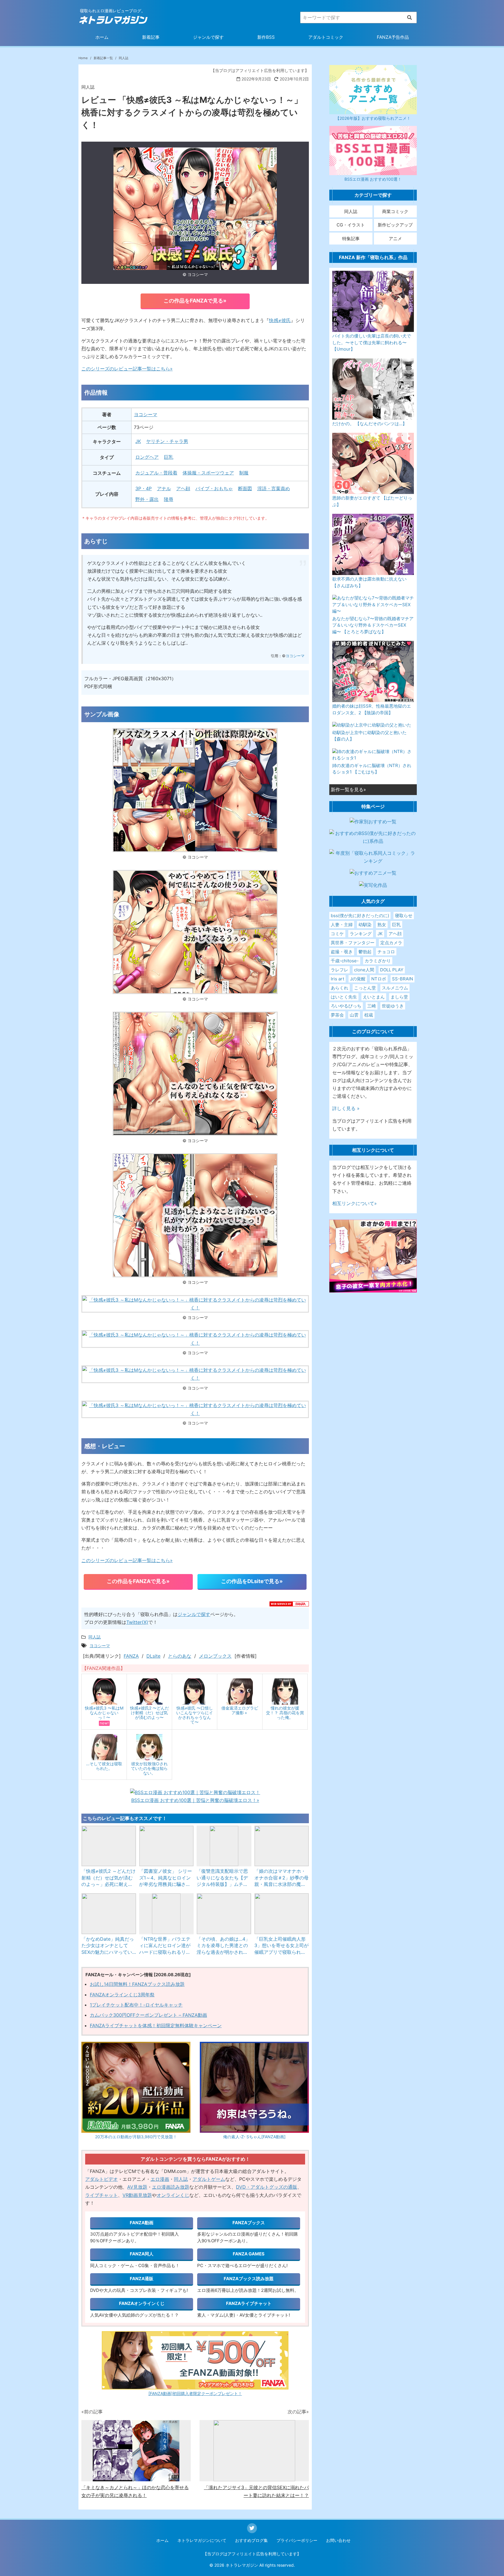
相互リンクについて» (355, 1203)
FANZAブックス (249, 2223)
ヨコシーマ (146, 414)
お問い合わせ (338, 2540)
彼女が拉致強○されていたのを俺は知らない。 (149, 1768)
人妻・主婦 (342, 925)
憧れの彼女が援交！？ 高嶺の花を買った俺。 (285, 1713)
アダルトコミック (326, 37)
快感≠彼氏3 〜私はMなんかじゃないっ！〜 (104, 1713)
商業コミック (395, 211)
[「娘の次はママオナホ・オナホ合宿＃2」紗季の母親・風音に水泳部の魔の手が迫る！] (282, 1846)
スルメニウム (395, 988)
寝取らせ (404, 916)
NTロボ (379, 979)
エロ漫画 (160, 2179)
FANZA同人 (142, 2254)
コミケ (337, 934)
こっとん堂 (365, 988)
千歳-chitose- (345, 961)
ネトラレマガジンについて (202, 2540)
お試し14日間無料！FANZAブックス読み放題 (137, 1984)
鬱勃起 (365, 952)
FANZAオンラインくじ (142, 2303)
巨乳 (169, 457)
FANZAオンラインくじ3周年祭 (122, 1995)
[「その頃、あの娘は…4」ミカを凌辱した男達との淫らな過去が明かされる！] (224, 1914)
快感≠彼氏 (280, 320)
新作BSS (266, 37)
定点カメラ (391, 943)
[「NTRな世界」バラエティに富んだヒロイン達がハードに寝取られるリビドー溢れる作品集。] (167, 1914)
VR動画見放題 (137, 2195)
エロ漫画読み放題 (171, 2187)
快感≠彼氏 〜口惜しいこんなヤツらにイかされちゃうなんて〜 (195, 1715)
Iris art (337, 979)
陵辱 (169, 499)
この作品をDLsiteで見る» (252, 1581)
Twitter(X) (137, 1622)
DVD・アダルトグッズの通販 (267, 2187)
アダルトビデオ (101, 2179)
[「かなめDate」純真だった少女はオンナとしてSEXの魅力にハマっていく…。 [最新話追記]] (109, 1914)
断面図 (245, 488)
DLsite (153, 1656)
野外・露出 (147, 499)
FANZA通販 (142, 2279)
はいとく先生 (344, 997)
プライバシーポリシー (297, 2540)
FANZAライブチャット (249, 2303)
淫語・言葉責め (274, 488)
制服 (244, 473)
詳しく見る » (346, 1108)
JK (138, 441)
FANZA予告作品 (393, 37)
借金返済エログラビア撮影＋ (240, 1710)
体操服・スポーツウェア (208, 473)
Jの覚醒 (358, 979)
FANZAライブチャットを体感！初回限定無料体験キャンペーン (156, 2025)
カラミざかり (378, 961)
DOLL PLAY (392, 970)
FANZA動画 (142, 2223)
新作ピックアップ (395, 225)
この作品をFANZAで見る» (195, 301)
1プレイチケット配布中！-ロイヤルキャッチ (136, 2005)
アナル (164, 488)
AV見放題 (137, 2187)
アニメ (395, 239)
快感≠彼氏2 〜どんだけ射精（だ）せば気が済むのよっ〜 (149, 1713)
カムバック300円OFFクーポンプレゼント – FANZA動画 (148, 2015)
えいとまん (374, 997)
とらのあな (180, 1656)
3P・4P (143, 488)
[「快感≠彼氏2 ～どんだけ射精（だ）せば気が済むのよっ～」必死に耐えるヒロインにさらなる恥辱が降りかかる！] (109, 1846)
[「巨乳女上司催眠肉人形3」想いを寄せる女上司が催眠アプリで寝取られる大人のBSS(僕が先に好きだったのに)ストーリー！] (282, 1914)
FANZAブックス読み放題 (249, 2279)
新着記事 (151, 37)
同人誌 (181, 2179)
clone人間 (364, 970)
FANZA (131, 1656)
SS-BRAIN (402, 979)
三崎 (372, 1006)
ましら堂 (399, 997)
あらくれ (339, 988)
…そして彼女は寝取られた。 (104, 1766)
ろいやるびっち (346, 1006)
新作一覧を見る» (348, 789)
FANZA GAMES (249, 2254)
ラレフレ (339, 970)
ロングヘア (147, 457)
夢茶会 (337, 1015)
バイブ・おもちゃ (214, 488)
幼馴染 (365, 925)
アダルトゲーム (209, 2179)
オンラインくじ (173, 2195)
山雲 (354, 1015)
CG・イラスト (351, 225)
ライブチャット (101, 2195)
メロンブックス (215, 1656)
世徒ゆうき (393, 1006)
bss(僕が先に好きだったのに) (360, 916)
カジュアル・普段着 (156, 473)
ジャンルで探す (208, 37)
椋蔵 (369, 1015)
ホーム (102, 37)
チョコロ (386, 952)
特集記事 (351, 239)
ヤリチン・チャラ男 (167, 441)
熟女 (382, 925)
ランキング (361, 934)
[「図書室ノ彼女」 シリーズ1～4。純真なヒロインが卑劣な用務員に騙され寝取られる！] (167, 1846)
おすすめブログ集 (251, 2540)
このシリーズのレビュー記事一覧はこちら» (127, 369)
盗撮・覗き (342, 952)
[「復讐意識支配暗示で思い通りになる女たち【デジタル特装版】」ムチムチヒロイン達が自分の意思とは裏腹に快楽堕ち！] (224, 1846)
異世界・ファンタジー (353, 943)
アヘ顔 (183, 488)
